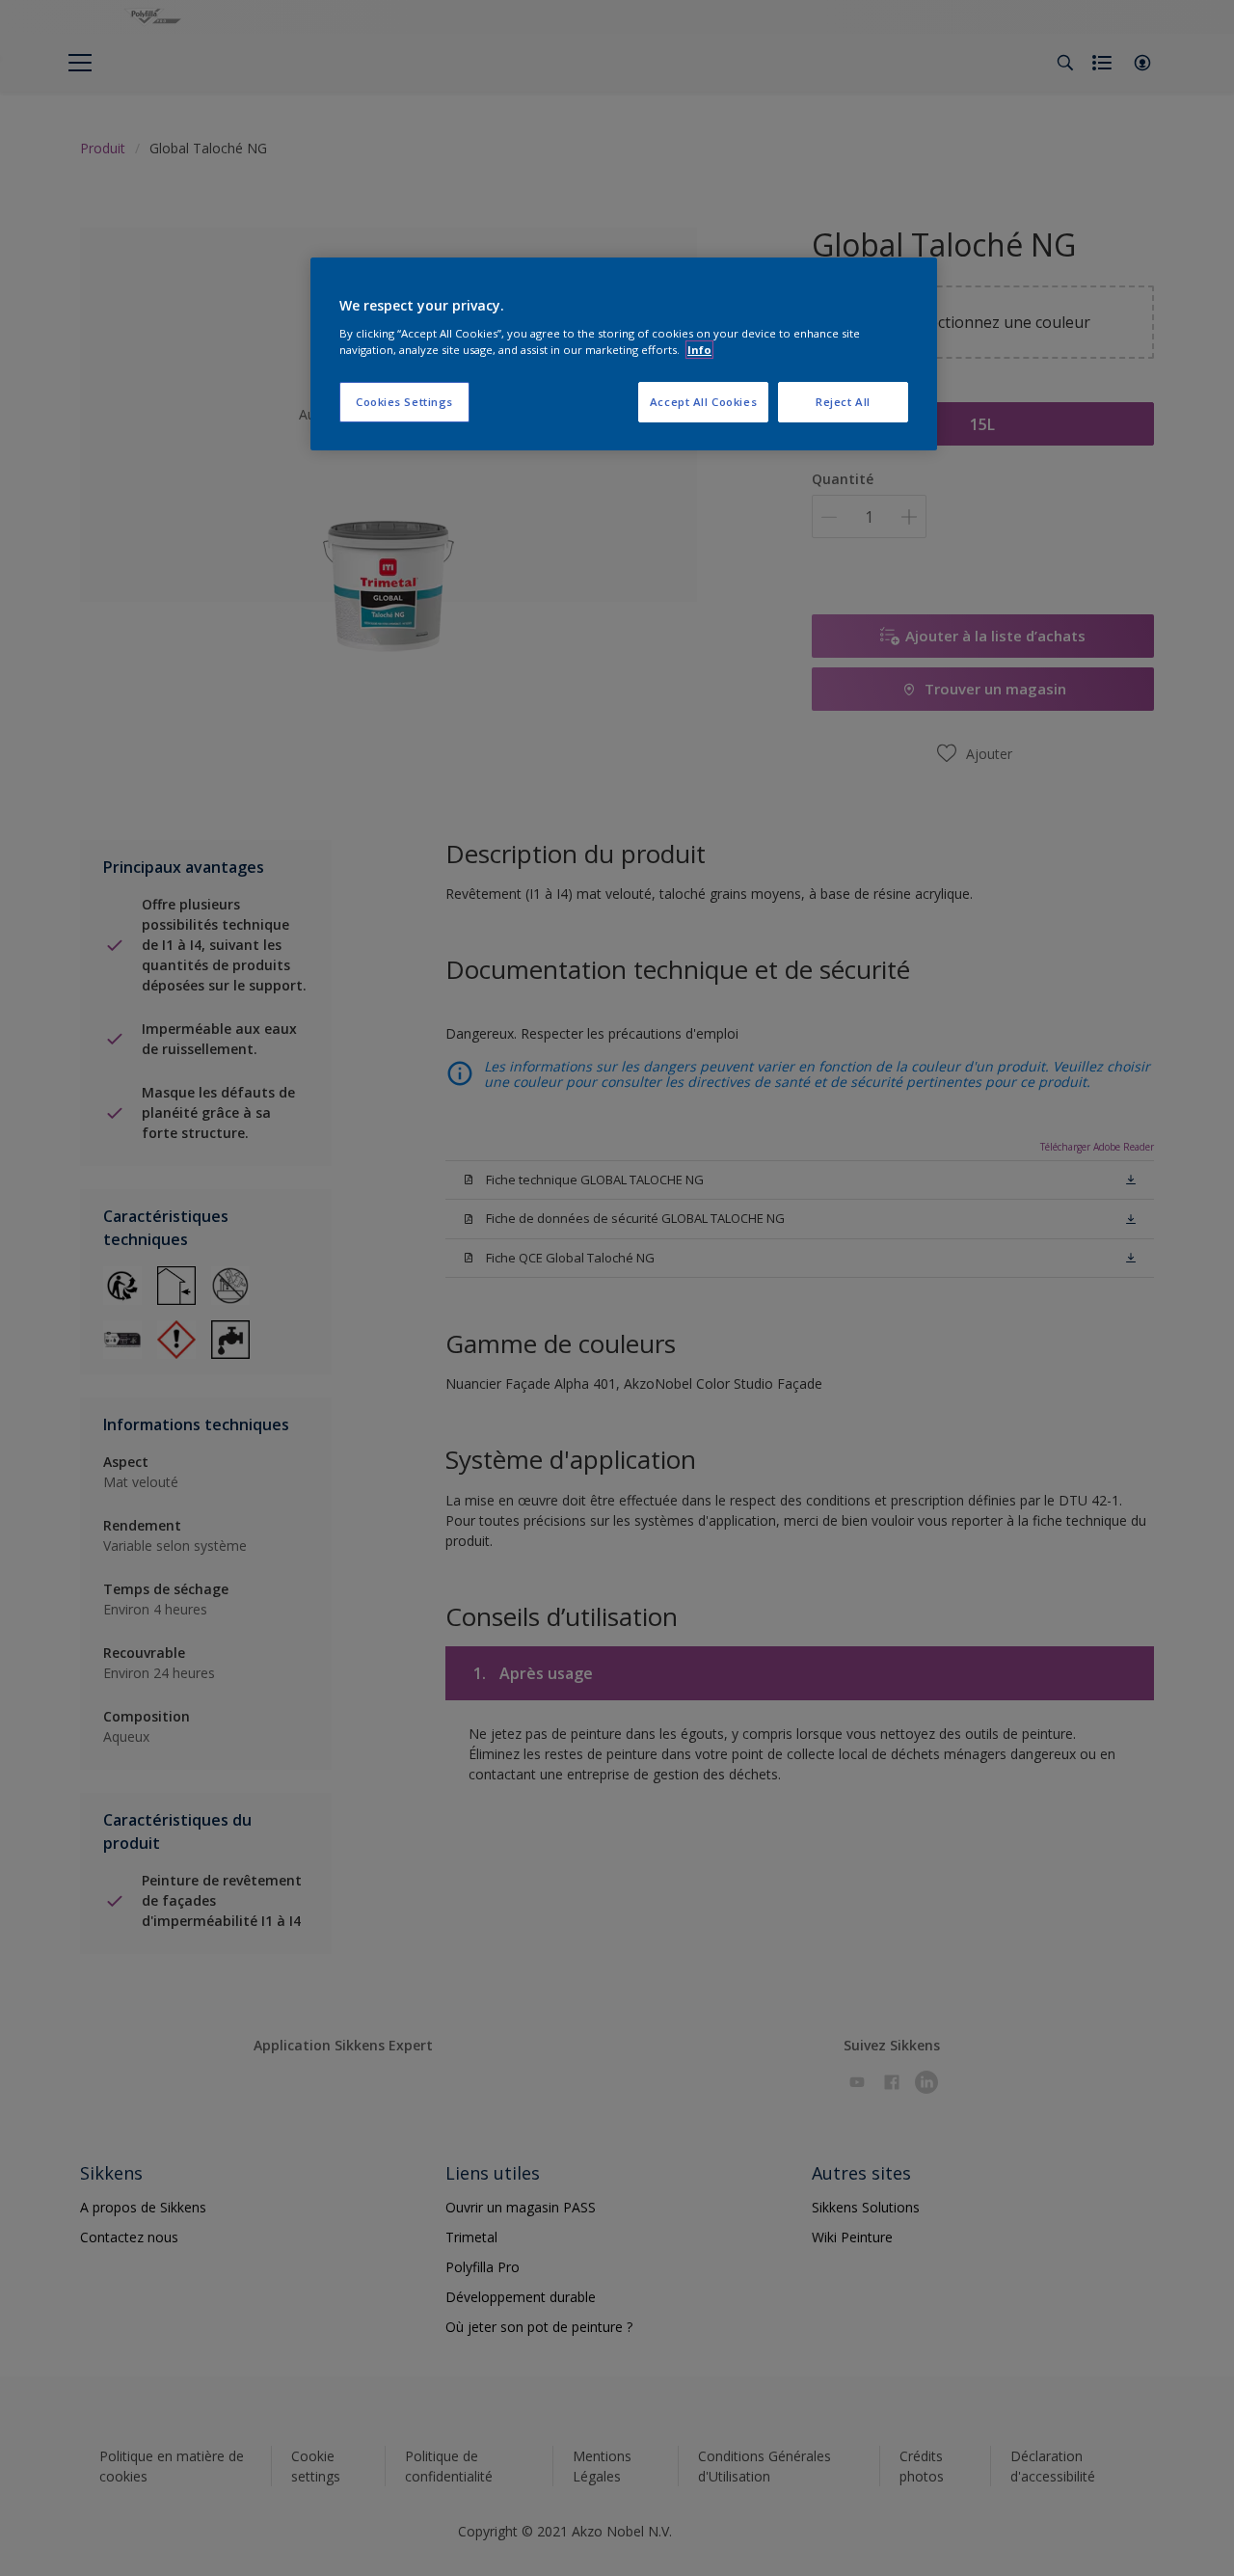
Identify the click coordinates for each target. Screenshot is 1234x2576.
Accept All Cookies (703, 402)
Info (699, 350)
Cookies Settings (404, 402)
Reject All (843, 402)
